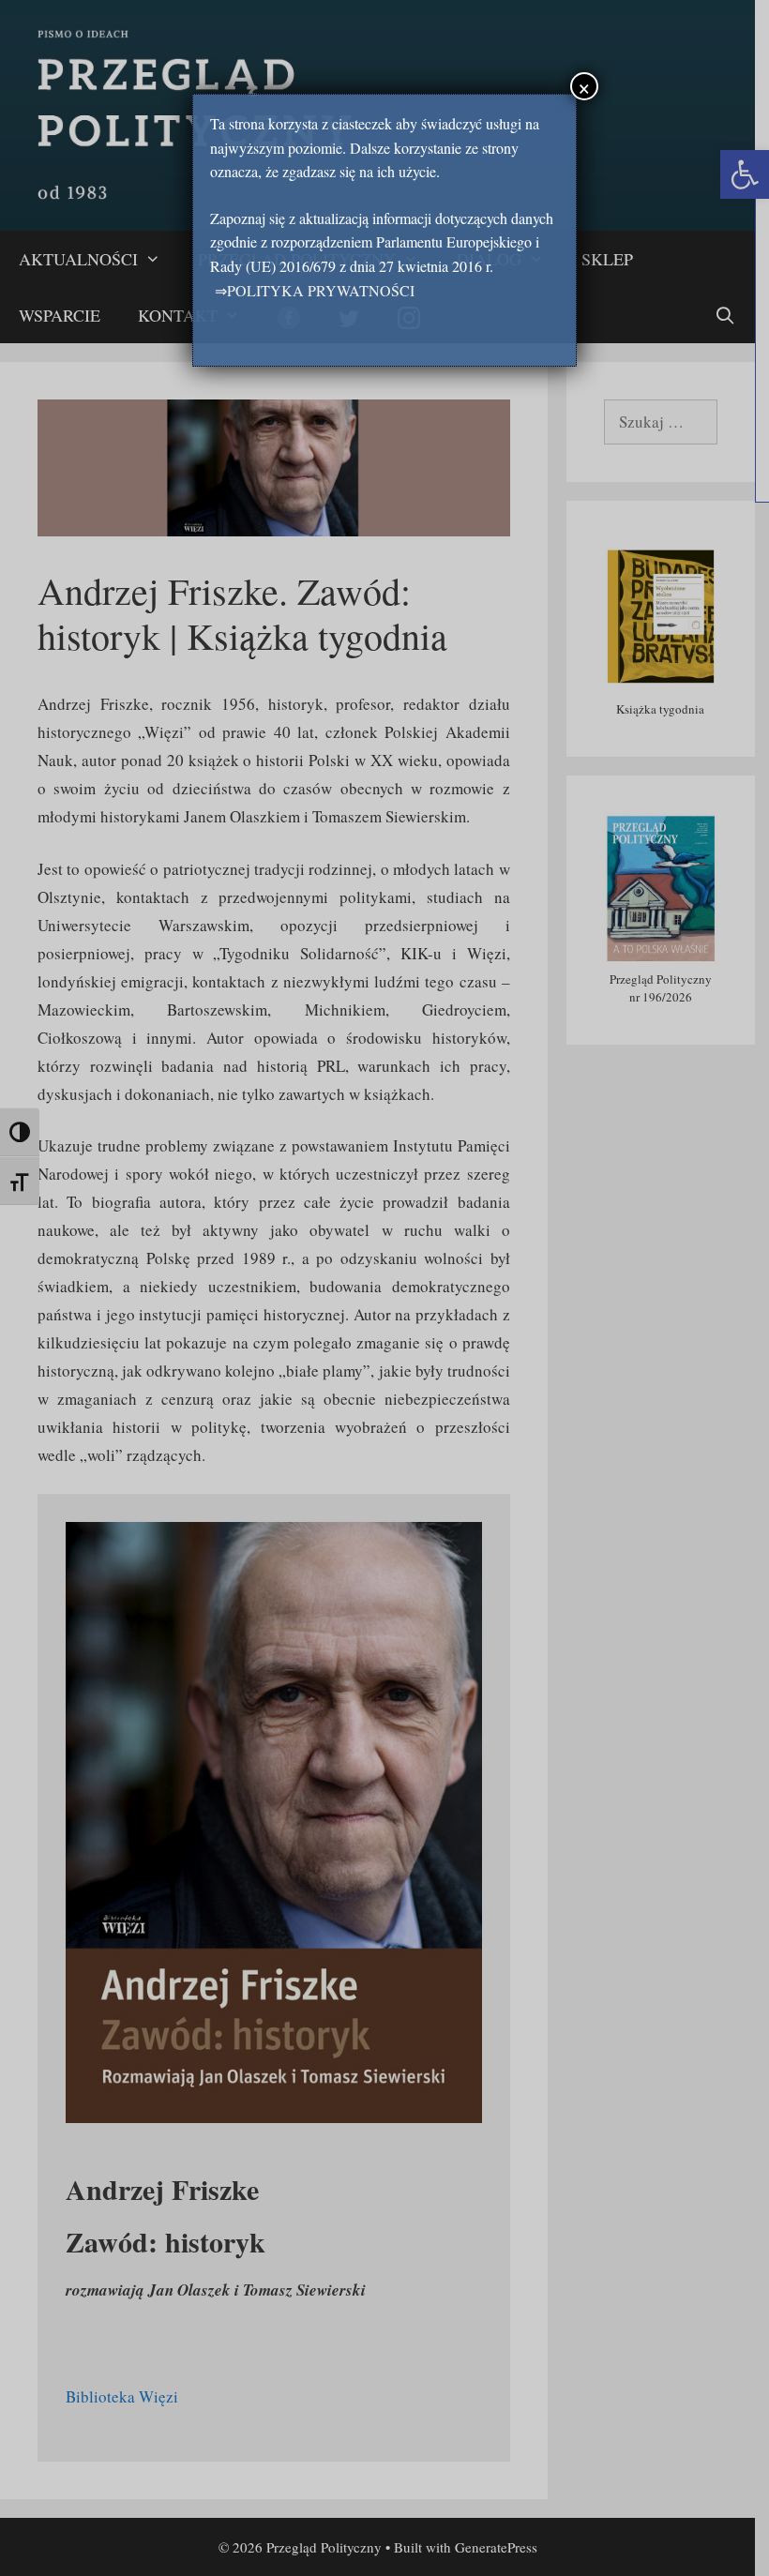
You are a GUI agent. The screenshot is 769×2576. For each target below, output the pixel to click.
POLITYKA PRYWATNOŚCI (321, 290)
